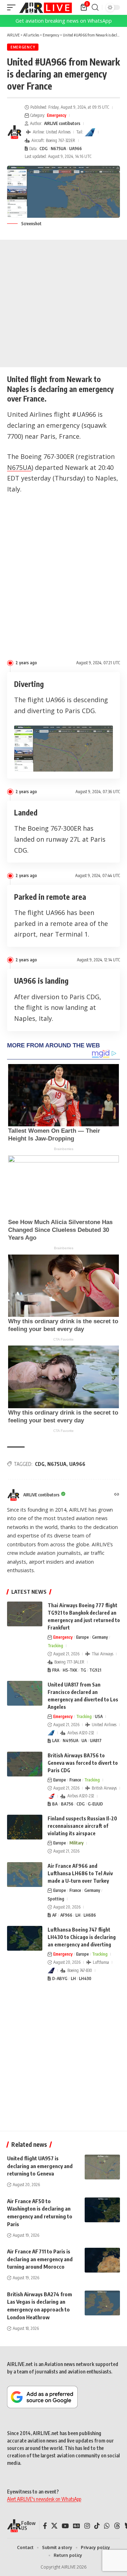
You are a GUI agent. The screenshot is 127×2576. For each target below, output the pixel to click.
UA (84, 1741)
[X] (54, 2526)
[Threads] (117, 2526)
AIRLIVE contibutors (62, 123)
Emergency (23, 47)
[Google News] (77, 2526)
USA (99, 1716)
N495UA (71, 1741)
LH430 (85, 1978)
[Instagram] (87, 2526)
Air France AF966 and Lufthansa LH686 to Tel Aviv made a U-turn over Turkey (80, 1873)
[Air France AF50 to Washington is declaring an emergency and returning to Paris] (102, 2210)
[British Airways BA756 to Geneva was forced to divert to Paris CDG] (25, 1764)
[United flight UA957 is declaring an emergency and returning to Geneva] (102, 2167)
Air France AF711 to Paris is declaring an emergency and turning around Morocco (40, 2259)
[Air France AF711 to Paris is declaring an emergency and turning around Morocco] (102, 2260)
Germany (100, 1637)
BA (55, 1804)
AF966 (66, 1915)
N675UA (58, 149)
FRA (56, 1670)
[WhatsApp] (107, 2526)
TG (83, 1670)
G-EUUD (95, 1804)
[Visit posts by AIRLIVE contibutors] (14, 132)
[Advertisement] (64, 303)
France (75, 1780)
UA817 (96, 1741)
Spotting (56, 1899)
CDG (44, 149)
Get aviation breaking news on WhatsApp (64, 21)
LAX (56, 1741)
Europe (83, 1637)
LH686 (90, 1915)
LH (78, 1915)
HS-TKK (70, 1670)
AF (55, 1915)
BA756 (67, 1804)
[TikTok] (97, 2526)
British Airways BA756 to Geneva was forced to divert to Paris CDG (83, 1763)
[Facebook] (45, 2526)
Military (77, 1843)
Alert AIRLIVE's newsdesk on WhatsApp (44, 2499)
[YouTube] (65, 2526)
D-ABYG (60, 1978)
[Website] (117, 1495)
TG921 (95, 1670)
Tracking (55, 1646)
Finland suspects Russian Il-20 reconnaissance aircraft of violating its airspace (82, 1826)
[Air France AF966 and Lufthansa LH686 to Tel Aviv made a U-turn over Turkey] (25, 1875)
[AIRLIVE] (46, 7)
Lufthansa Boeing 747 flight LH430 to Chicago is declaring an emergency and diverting (82, 1937)
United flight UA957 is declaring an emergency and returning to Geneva (40, 2166)
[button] (13, 7)
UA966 (75, 149)
